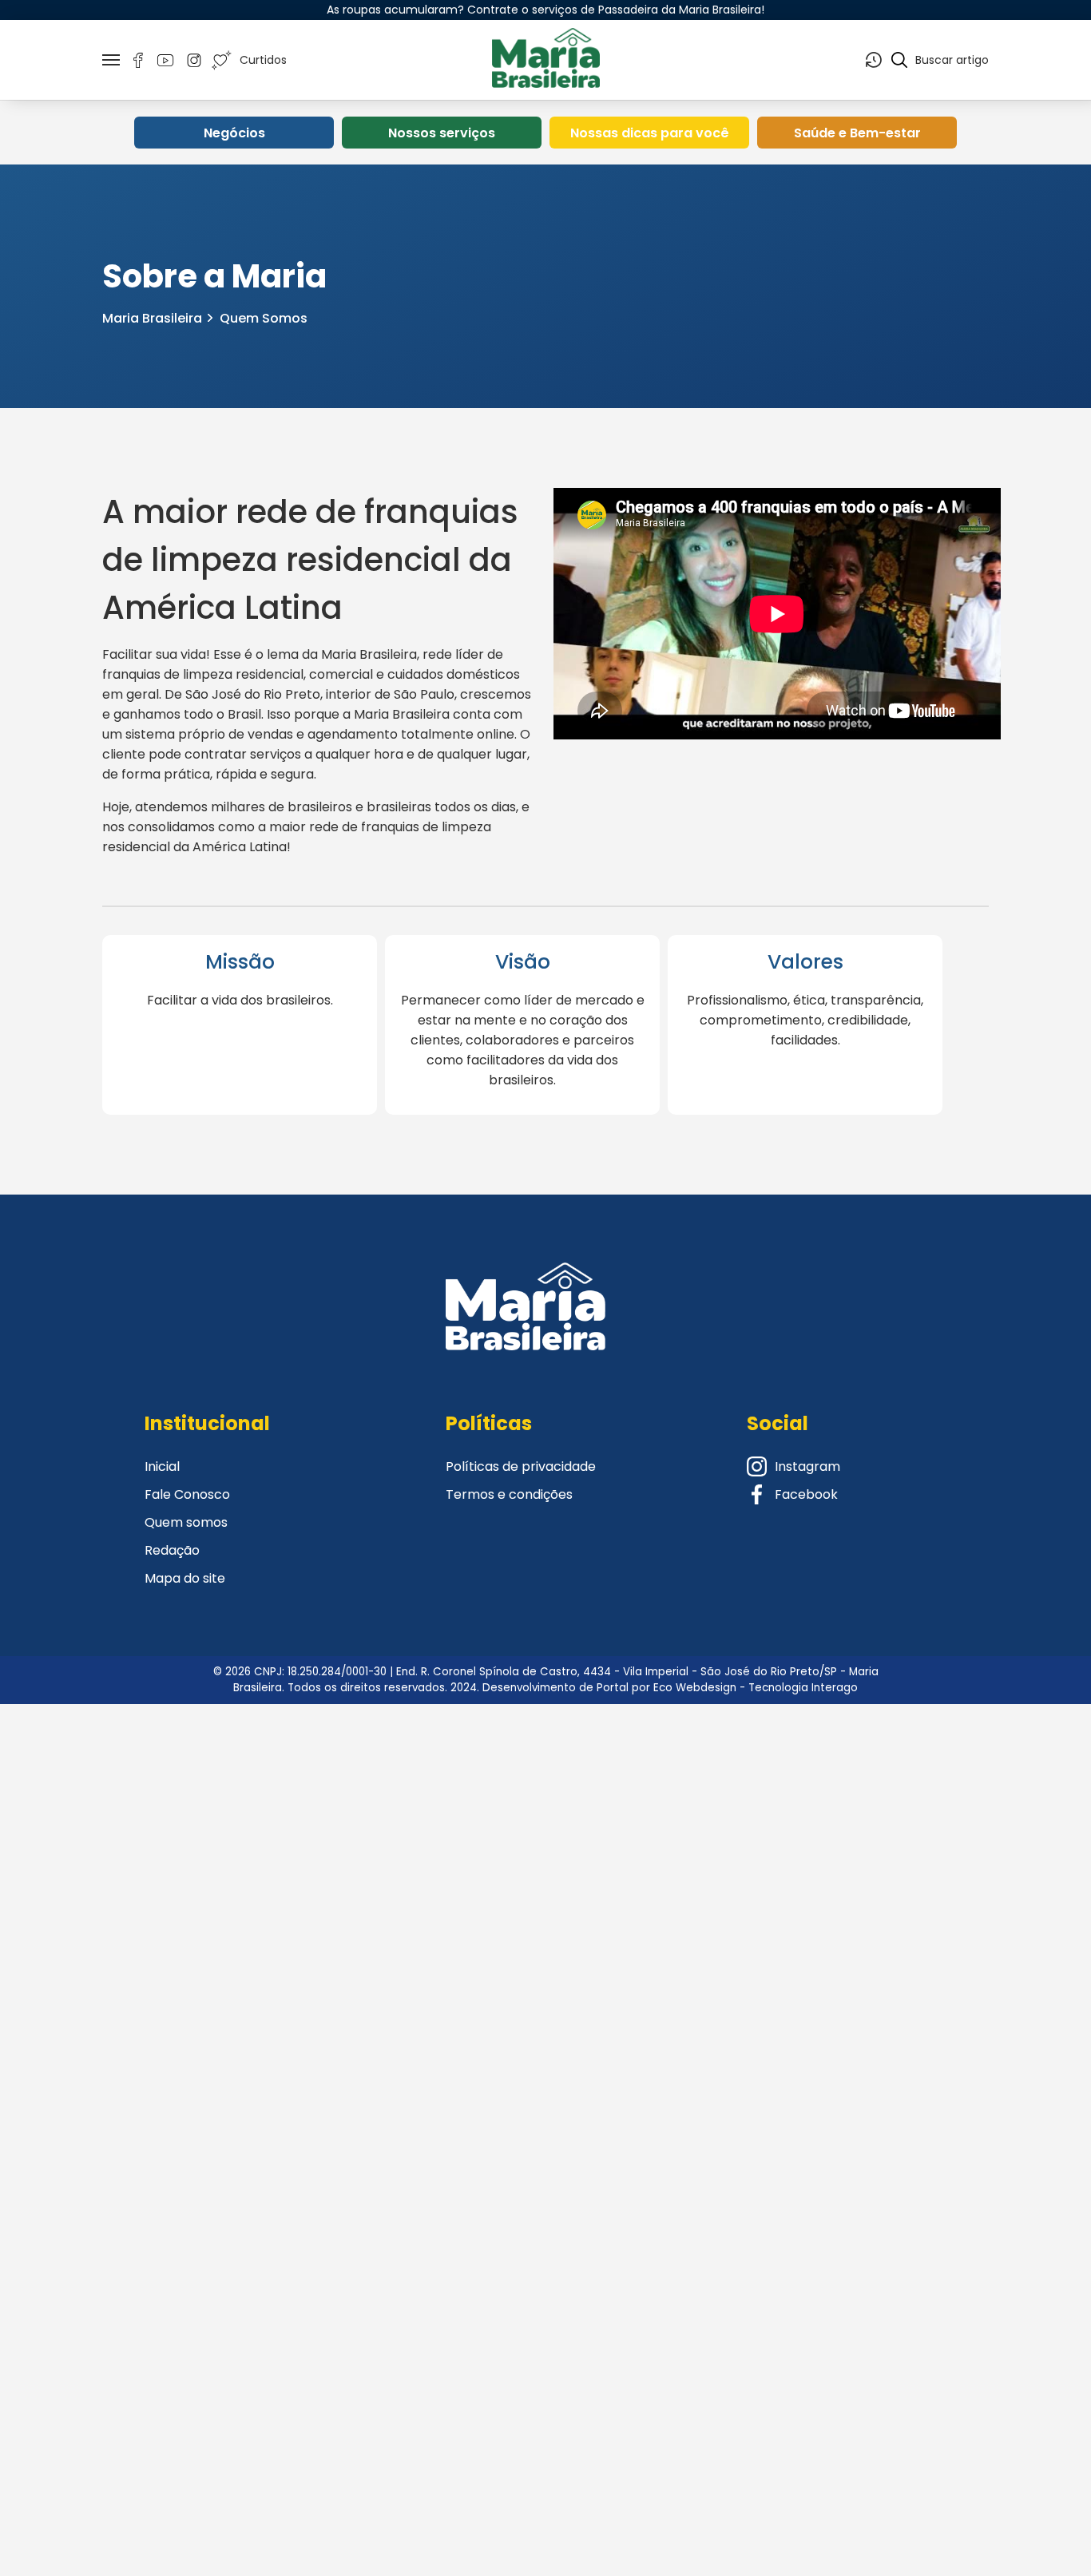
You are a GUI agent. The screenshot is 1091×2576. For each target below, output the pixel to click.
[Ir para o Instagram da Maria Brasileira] (194, 60)
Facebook (806, 1494)
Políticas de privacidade (521, 1466)
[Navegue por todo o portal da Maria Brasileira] (111, 60)
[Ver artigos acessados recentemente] (874, 60)
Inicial (162, 1466)
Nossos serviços (442, 133)
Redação (172, 1550)
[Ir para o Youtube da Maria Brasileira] (166, 60)
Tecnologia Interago (803, 1688)
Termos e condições (509, 1494)
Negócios (234, 133)
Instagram (807, 1466)
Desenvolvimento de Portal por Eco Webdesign (609, 1688)
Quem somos (186, 1522)
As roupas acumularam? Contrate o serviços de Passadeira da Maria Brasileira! (545, 10)
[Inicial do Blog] (526, 1326)
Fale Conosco (187, 1494)
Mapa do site (185, 1578)
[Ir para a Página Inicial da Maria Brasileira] (545, 60)
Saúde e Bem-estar (857, 133)
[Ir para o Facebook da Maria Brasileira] (138, 60)
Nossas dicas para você (650, 133)
